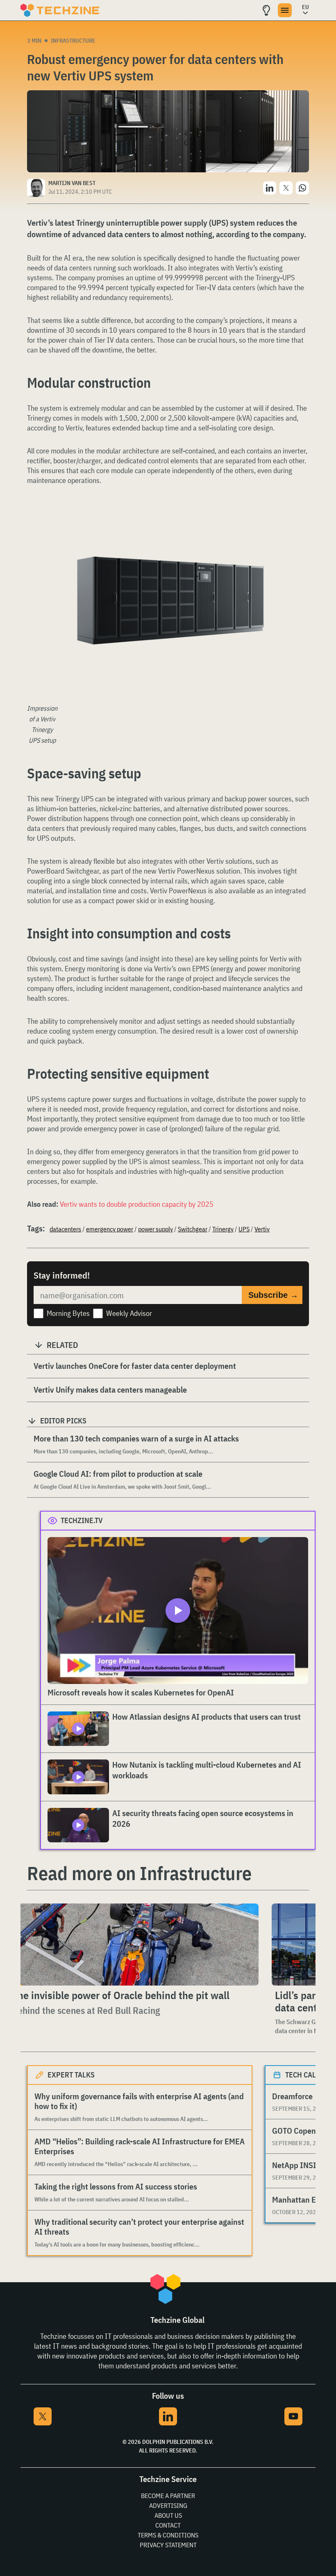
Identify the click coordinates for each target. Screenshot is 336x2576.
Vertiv (262, 1229)
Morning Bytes (68, 1313)
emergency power (110, 1229)
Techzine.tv (82, 1520)
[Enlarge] (298, 534)
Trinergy (223, 1229)
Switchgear (193, 1229)
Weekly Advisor (129, 1313)
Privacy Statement (168, 2545)
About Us (168, 2515)
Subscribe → (273, 1295)
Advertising (168, 2505)
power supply (156, 1229)
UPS (244, 1229)
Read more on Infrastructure (139, 1873)
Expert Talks (71, 2075)
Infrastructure (73, 41)
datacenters (65, 1229)
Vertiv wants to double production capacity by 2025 (137, 1204)
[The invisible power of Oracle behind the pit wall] (134, 1945)
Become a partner (168, 2496)
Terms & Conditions (168, 2535)
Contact (168, 2525)
